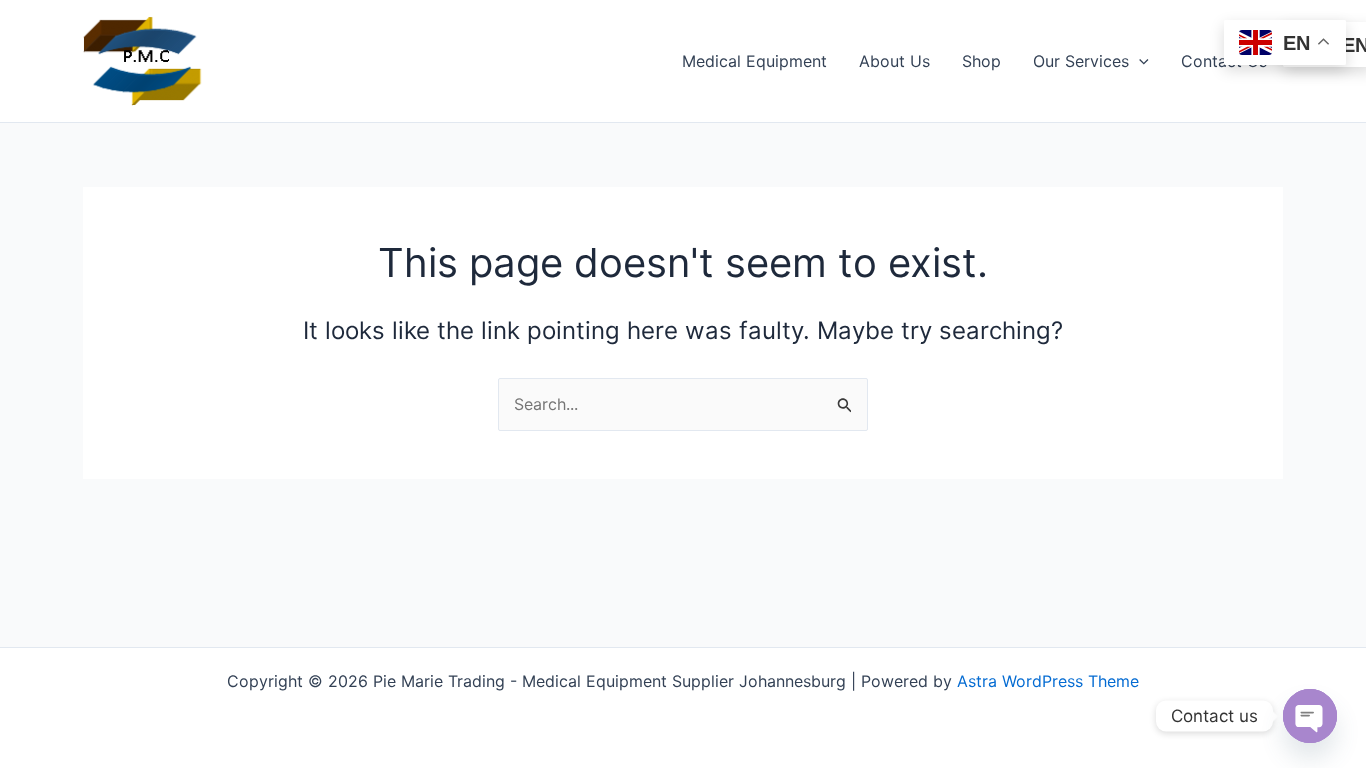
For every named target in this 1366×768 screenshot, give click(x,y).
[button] (1139, 61)
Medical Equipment (754, 61)
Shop (981, 61)
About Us (894, 61)
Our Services (1081, 61)
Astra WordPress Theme (1048, 681)
